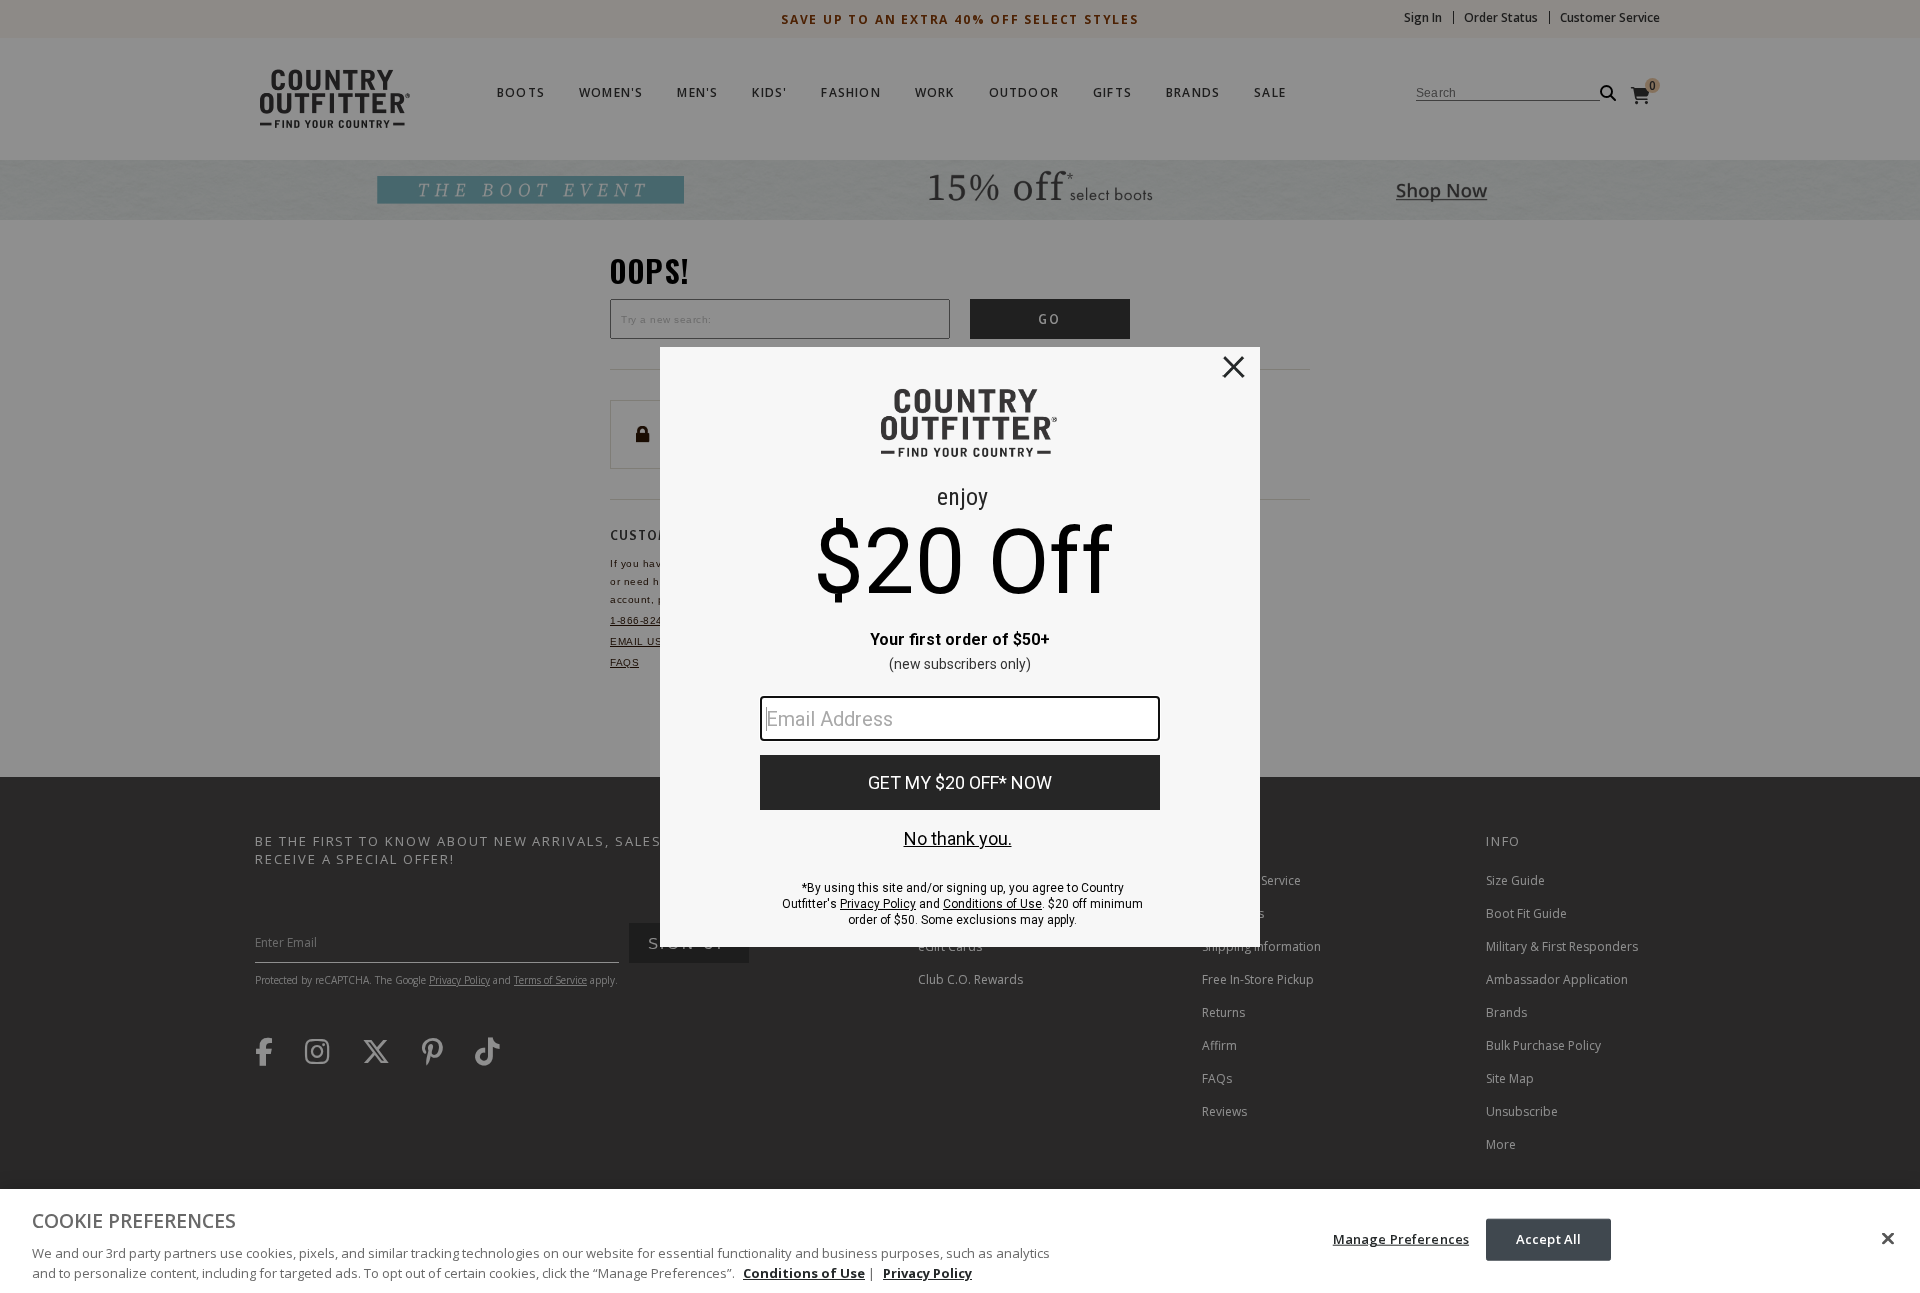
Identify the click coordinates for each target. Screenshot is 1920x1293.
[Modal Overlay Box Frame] (960, 647)
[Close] (1888, 1239)
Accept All (1548, 1239)
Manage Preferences (1401, 1239)
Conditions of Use (804, 1272)
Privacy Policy (927, 1272)
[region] (960, 1241)
